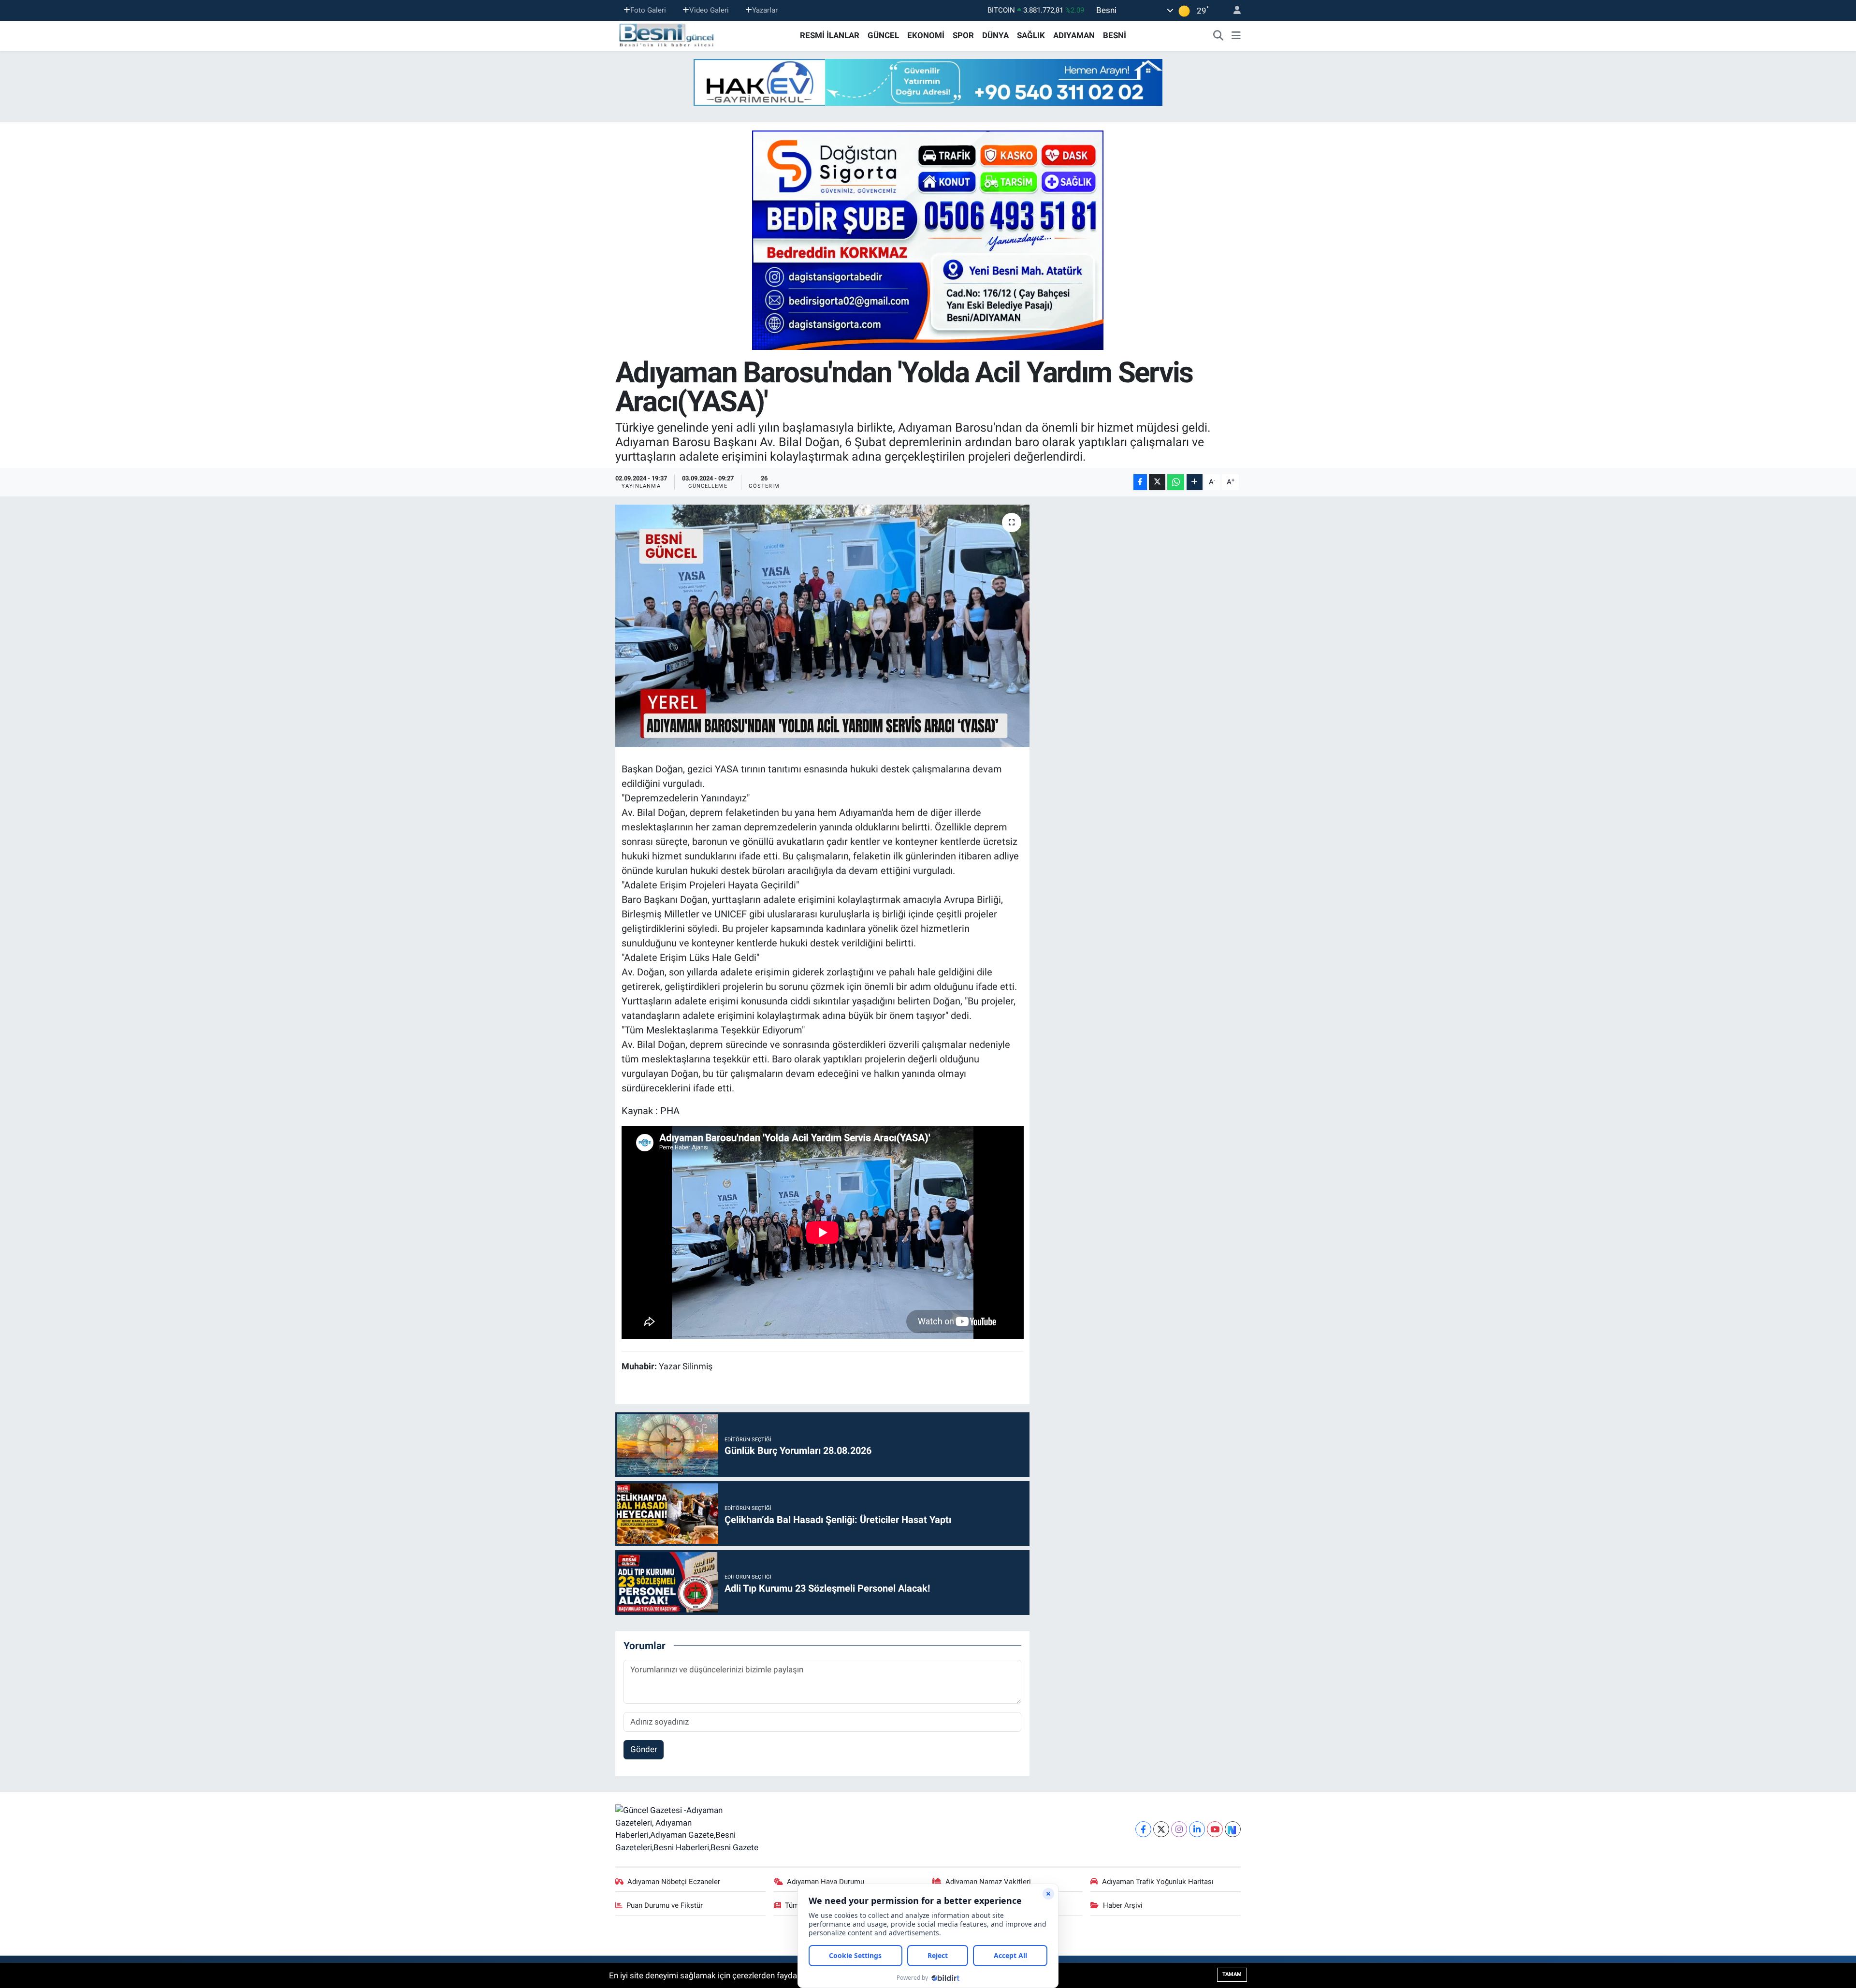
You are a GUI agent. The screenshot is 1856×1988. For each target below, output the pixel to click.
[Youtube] (1215, 1829)
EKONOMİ (926, 35)
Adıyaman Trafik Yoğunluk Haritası (1158, 1882)
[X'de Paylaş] (1157, 482)
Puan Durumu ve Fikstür (665, 1905)
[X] (1161, 1829)
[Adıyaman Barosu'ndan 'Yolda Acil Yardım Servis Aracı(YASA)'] (822, 626)
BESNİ (1115, 35)
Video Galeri (709, 10)
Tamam (1232, 1974)
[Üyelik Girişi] (1233, 10)
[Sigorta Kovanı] (928, 240)
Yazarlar (765, 10)
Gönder (644, 1749)
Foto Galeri (648, 10)
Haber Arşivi (1123, 1905)
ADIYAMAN (1074, 35)
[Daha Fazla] (1195, 482)
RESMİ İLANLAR (830, 35)
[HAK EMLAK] (928, 82)
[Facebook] (1143, 1829)
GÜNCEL (883, 35)
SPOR (963, 35)
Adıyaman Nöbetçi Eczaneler (674, 1882)
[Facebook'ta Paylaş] (1140, 482)
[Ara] (1218, 36)
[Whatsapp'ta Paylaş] (1176, 482)
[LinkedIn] (1197, 1829)
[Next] (1233, 1829)
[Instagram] (1179, 1829)
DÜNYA (995, 35)
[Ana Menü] (1236, 36)
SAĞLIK (1031, 35)
